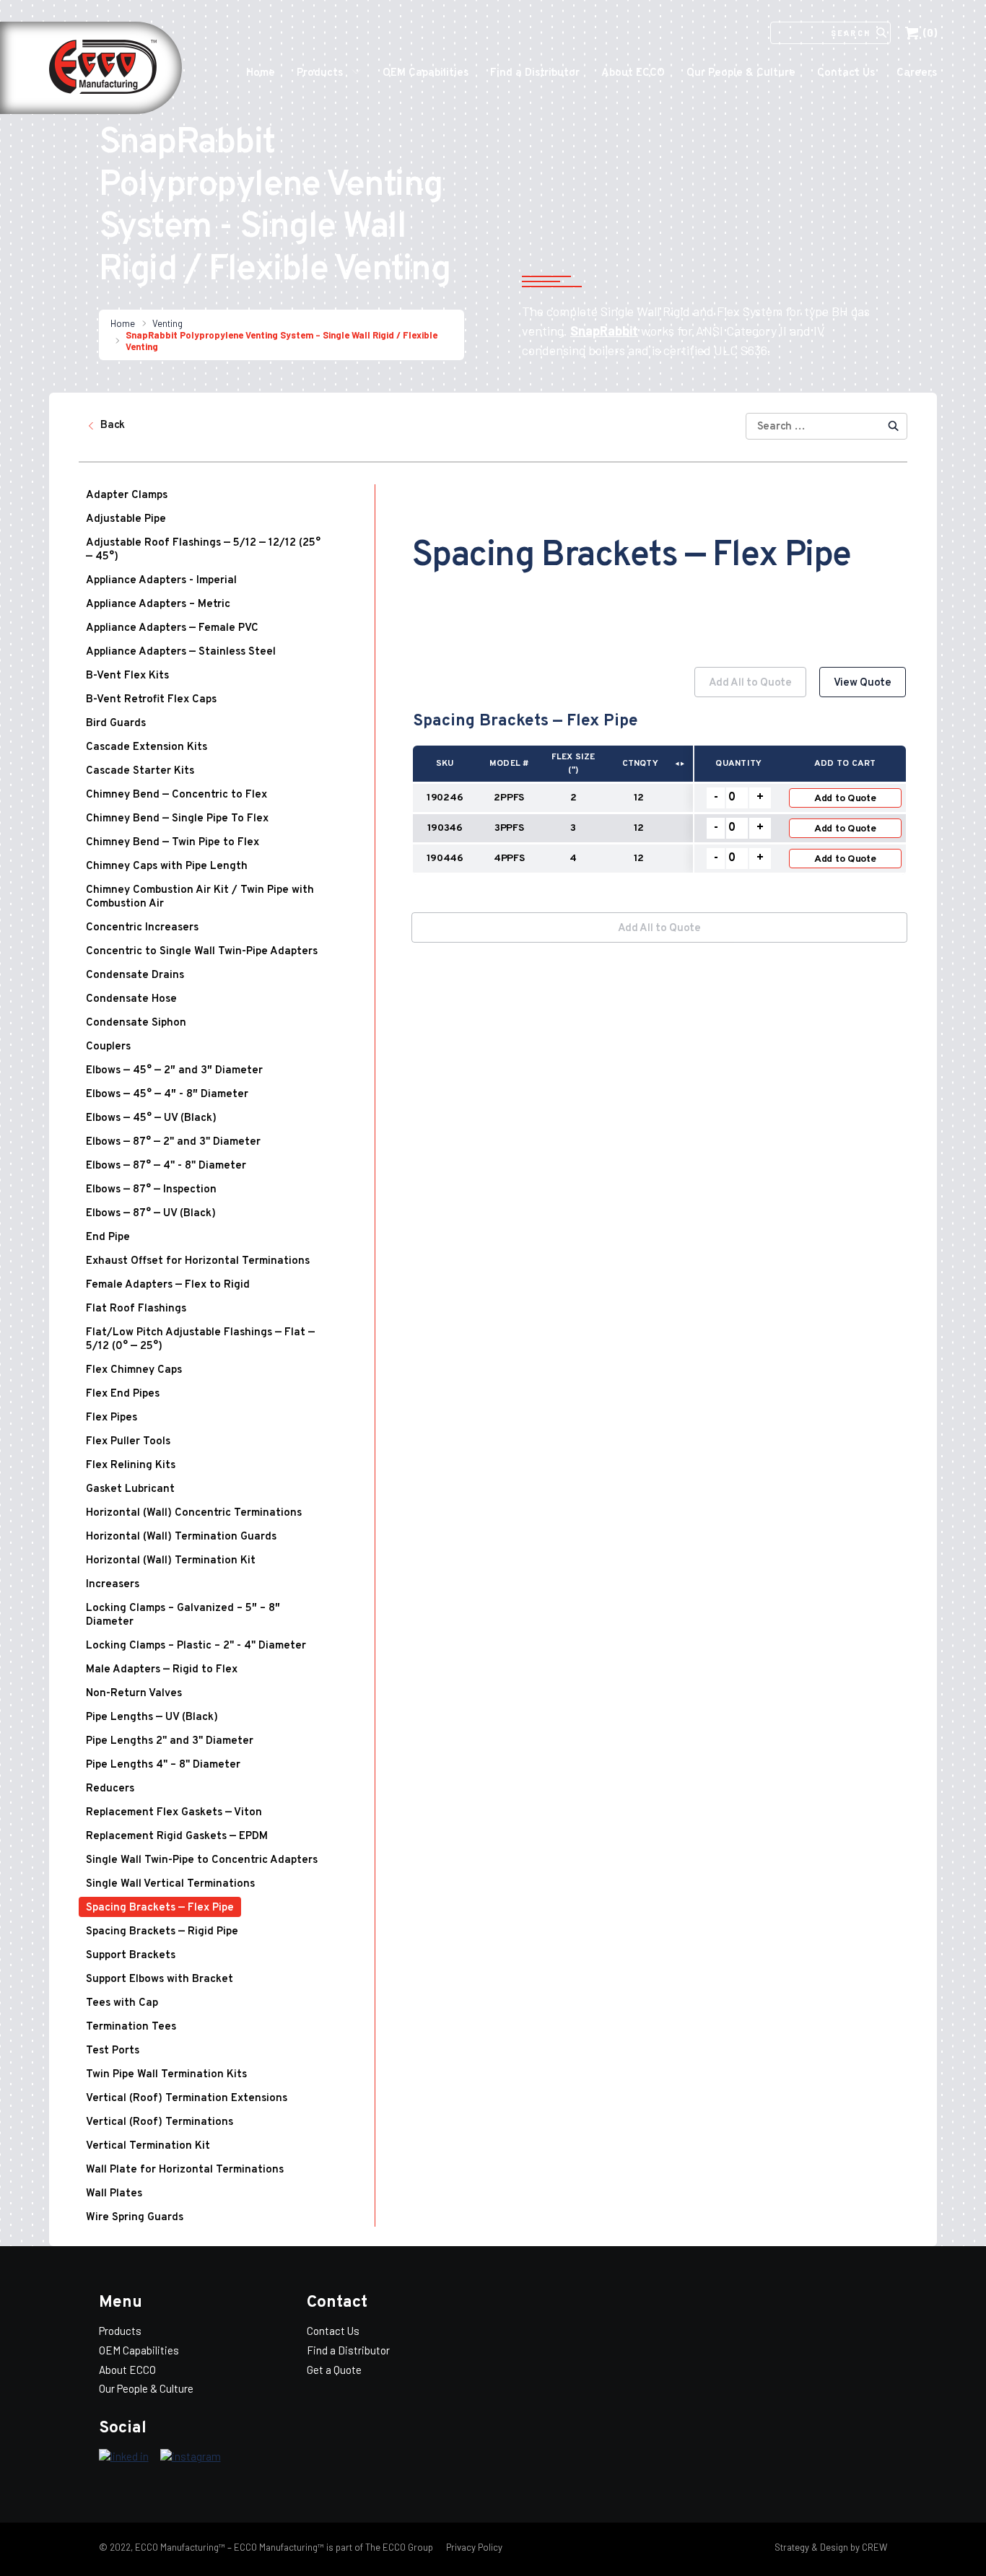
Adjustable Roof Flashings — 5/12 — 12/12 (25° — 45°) (203, 550)
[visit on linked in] (124, 2457)
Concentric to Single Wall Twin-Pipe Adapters (202, 952)
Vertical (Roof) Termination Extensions (187, 2099)
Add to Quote (845, 799)
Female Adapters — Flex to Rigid (168, 1285)
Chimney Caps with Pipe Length (167, 866)
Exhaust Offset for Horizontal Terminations (198, 1261)
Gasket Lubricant (130, 1489)
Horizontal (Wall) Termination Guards (181, 1537)
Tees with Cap (122, 2003)
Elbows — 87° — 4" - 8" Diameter (166, 1166)
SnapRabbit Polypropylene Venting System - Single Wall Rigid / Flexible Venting (282, 341)
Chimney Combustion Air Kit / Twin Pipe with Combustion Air (200, 897)
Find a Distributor (535, 73)
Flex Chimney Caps (134, 1370)
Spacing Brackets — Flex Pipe (160, 1908)
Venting (167, 323)
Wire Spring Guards (135, 2218)
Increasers (113, 1585)
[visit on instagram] (191, 2457)
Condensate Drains (135, 975)
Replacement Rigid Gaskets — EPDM (177, 1837)
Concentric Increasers (142, 928)
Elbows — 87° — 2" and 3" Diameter (173, 1142)
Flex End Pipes (123, 1394)
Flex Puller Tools (128, 1442)
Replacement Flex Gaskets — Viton (174, 1813)
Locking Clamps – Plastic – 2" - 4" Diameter (196, 1646)
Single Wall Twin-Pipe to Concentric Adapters (202, 1860)
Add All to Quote (750, 683)
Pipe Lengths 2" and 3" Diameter (170, 1741)
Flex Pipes (112, 1418)
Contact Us (846, 73)
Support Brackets (131, 1956)
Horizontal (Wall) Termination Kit (171, 1561)
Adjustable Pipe (126, 519)
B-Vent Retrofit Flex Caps (151, 700)
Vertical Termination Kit (148, 2146)
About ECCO (633, 73)
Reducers (110, 1789)
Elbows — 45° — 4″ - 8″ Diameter (167, 1095)
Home (261, 73)
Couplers (108, 1047)
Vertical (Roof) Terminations (160, 2122)
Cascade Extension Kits (147, 747)
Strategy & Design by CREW (831, 2547)
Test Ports (113, 2051)
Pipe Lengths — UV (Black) (152, 1717)
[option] (659, 778)
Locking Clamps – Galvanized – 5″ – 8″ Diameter (183, 1615)
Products (320, 73)
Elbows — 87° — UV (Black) (151, 1214)
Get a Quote (334, 2370)
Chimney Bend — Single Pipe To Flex (177, 819)
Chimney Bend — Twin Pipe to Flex (173, 843)
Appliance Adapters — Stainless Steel (181, 652)
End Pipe (108, 1237)
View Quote (863, 683)
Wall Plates (114, 2194)
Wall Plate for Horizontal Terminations (185, 2170)
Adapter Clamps (127, 495)
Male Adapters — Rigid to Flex (162, 1670)
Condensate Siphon (136, 1023)
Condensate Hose (131, 999)
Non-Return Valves (134, 1694)
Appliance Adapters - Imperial (161, 581)
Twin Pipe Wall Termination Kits (166, 2075)
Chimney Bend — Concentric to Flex (176, 795)
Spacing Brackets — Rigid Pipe (162, 1932)
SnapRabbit (604, 331)
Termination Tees (131, 2027)
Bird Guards (116, 724)
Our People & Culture (741, 73)
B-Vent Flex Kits (127, 676)
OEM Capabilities (426, 73)
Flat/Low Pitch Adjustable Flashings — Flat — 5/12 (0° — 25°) (200, 1340)
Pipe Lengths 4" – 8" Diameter (163, 1765)
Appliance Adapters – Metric (158, 604)
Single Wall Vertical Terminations (170, 1884)
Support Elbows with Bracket (160, 1979)
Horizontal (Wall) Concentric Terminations (194, 1513)
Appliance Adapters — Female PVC (172, 628)
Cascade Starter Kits (140, 771)
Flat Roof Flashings (136, 1309)
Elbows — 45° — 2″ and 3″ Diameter (174, 1071)
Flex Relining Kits (131, 1466)
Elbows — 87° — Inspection (151, 1190)
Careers (917, 73)
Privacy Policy (473, 2547)
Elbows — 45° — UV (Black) (151, 1118)
